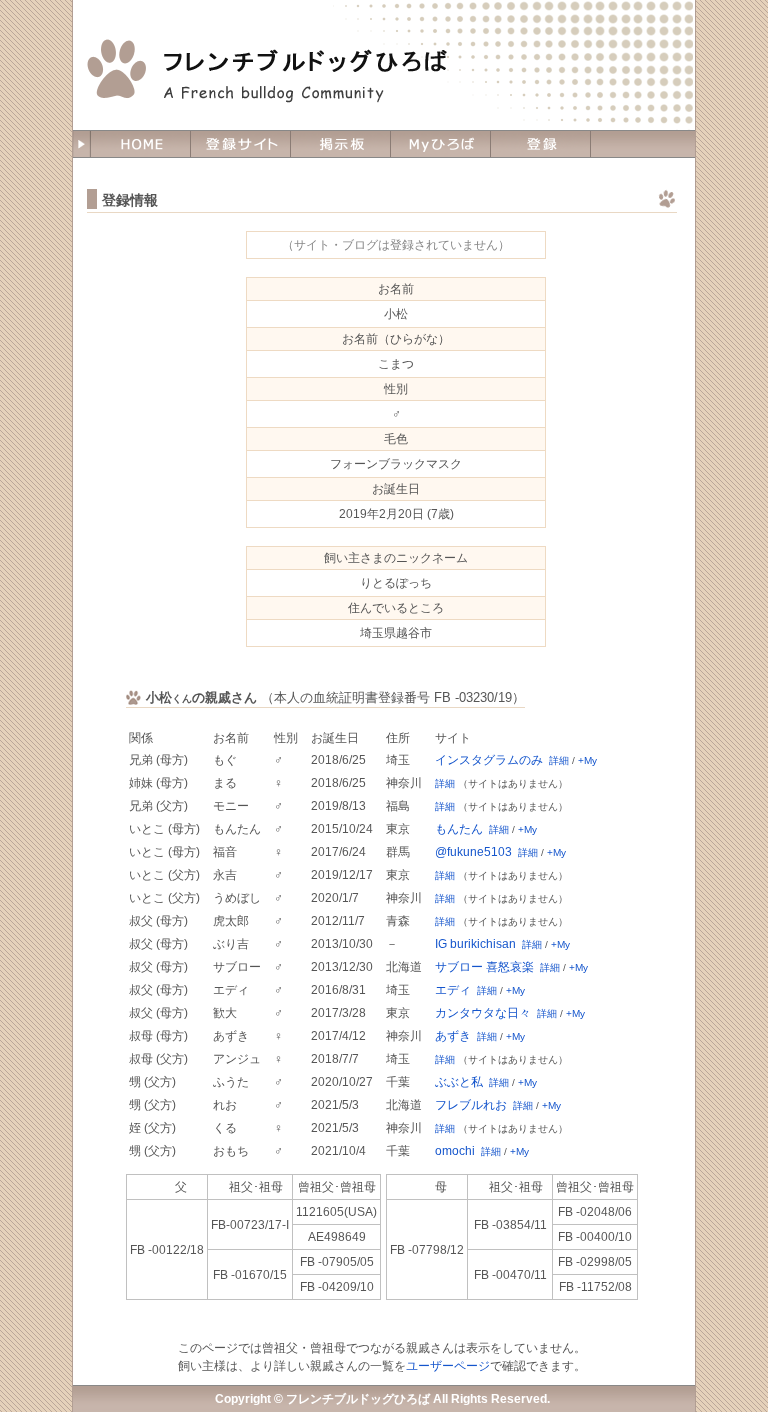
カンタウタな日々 (483, 1013)
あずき (453, 1036)
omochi (455, 1151)
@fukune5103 (473, 852)
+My (587, 760)
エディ (453, 990)
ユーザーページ (448, 1366)
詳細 (559, 760)
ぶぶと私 (459, 1082)
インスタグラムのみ (489, 760)
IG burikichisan (475, 944)
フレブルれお (471, 1105)
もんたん (459, 829)
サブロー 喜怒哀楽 (484, 967)
